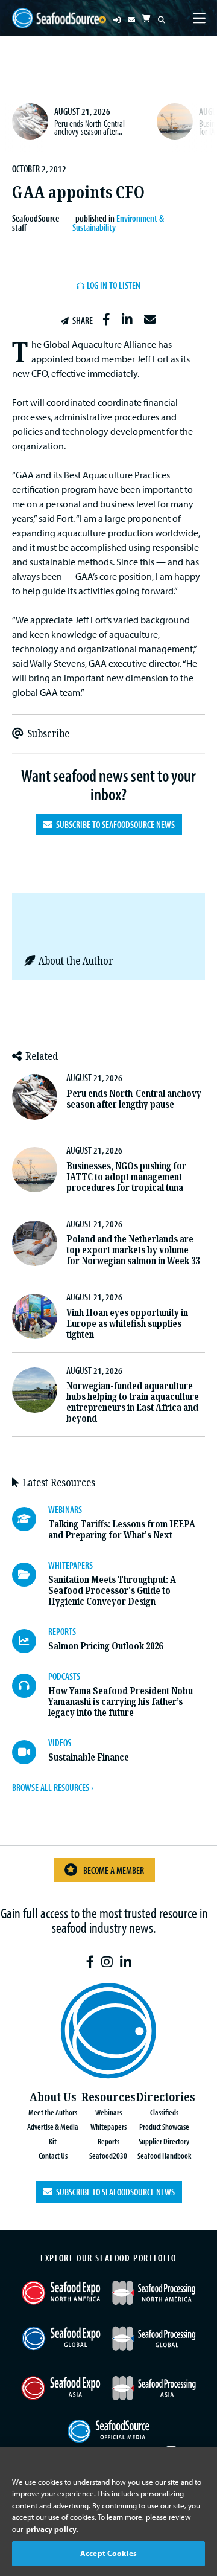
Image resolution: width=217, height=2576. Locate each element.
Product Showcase (164, 2126)
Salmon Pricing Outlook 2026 (105, 1646)
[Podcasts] (30, 1686)
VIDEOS (60, 1742)
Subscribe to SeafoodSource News (114, 824)
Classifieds (164, 2112)
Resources (108, 2097)
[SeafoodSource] (55, 18)
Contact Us (53, 2155)
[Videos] (30, 1752)
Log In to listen (114, 286)
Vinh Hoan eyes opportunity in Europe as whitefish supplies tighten (127, 1324)
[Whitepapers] (30, 1575)
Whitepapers (108, 2126)
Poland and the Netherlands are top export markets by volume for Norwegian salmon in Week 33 (133, 1250)
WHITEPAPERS (71, 1565)
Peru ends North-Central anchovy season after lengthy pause (134, 1099)
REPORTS (62, 1631)
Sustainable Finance (89, 1757)
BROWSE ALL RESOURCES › (52, 1787)
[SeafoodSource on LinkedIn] (126, 1962)
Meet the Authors (53, 2112)
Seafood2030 (108, 2155)
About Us (53, 2097)
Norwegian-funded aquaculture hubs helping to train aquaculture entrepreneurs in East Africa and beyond (133, 1402)
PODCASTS (64, 1676)
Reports (108, 2141)
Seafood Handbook (164, 2155)
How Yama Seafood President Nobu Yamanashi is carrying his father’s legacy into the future (121, 1702)
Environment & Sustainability (118, 222)
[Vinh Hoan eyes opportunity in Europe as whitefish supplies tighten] (35, 1316)
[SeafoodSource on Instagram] (107, 1962)
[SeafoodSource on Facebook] (90, 1962)
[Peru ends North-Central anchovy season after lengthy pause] (30, 121)
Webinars (108, 2112)
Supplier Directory (164, 2141)
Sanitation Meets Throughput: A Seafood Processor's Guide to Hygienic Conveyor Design (112, 1591)
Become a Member (114, 1870)
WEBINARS (65, 1509)
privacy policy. (52, 2529)
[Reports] (30, 1641)
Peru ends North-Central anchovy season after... (90, 127)
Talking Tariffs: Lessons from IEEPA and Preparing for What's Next (122, 1530)
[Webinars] (30, 1519)
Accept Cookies (108, 2553)
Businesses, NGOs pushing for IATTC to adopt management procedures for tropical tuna (126, 1177)
